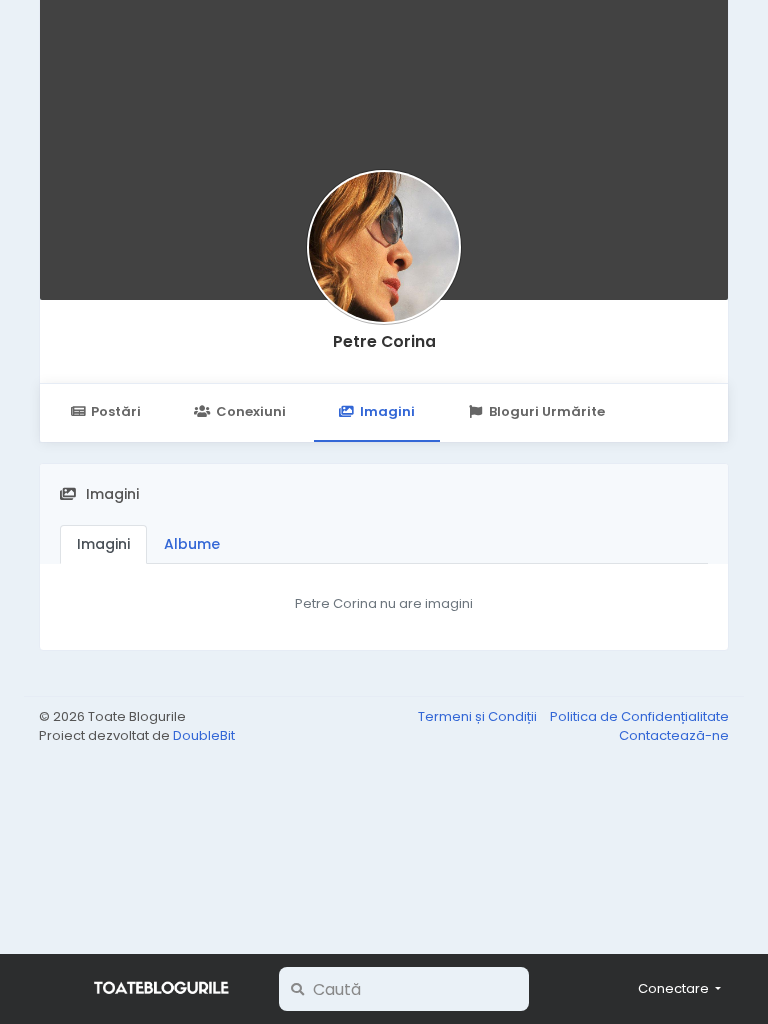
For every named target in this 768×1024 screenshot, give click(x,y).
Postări (116, 411)
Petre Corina (384, 341)
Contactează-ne (674, 735)
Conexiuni (251, 411)
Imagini (387, 411)
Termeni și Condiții (479, 716)
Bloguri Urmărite (547, 411)
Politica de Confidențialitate (639, 716)
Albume (192, 544)
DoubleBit (204, 735)
